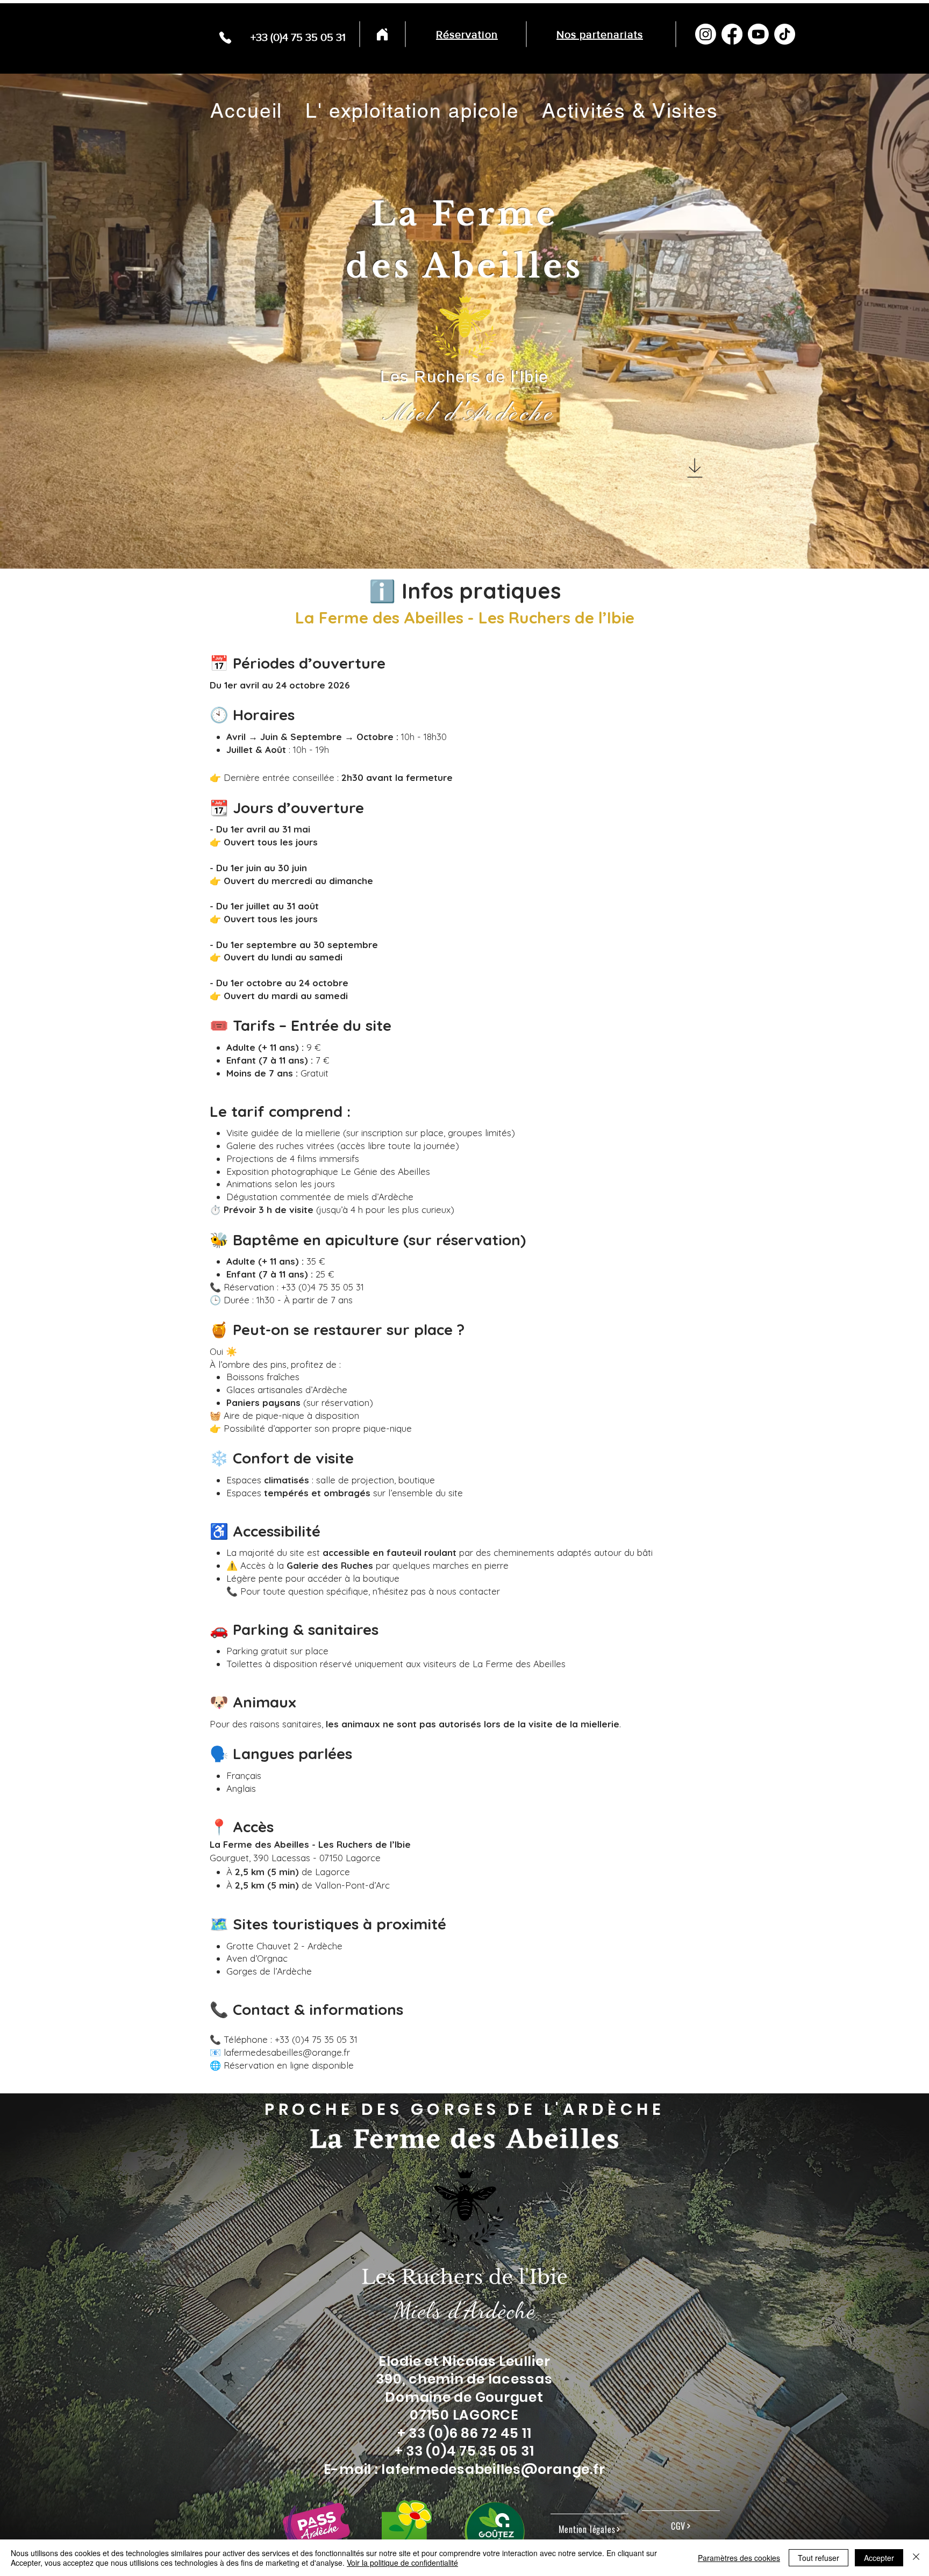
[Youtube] (758, 34)
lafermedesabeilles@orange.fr (493, 2469)
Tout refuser (819, 2558)
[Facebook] (732, 34)
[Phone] (225, 37)
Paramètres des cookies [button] (739, 2558)
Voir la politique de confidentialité (402, 2563)
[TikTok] (785, 34)
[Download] (695, 468)
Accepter (879, 2558)
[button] (412, 111)
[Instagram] (706, 34)
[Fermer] (916, 2558)
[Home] (382, 34)
